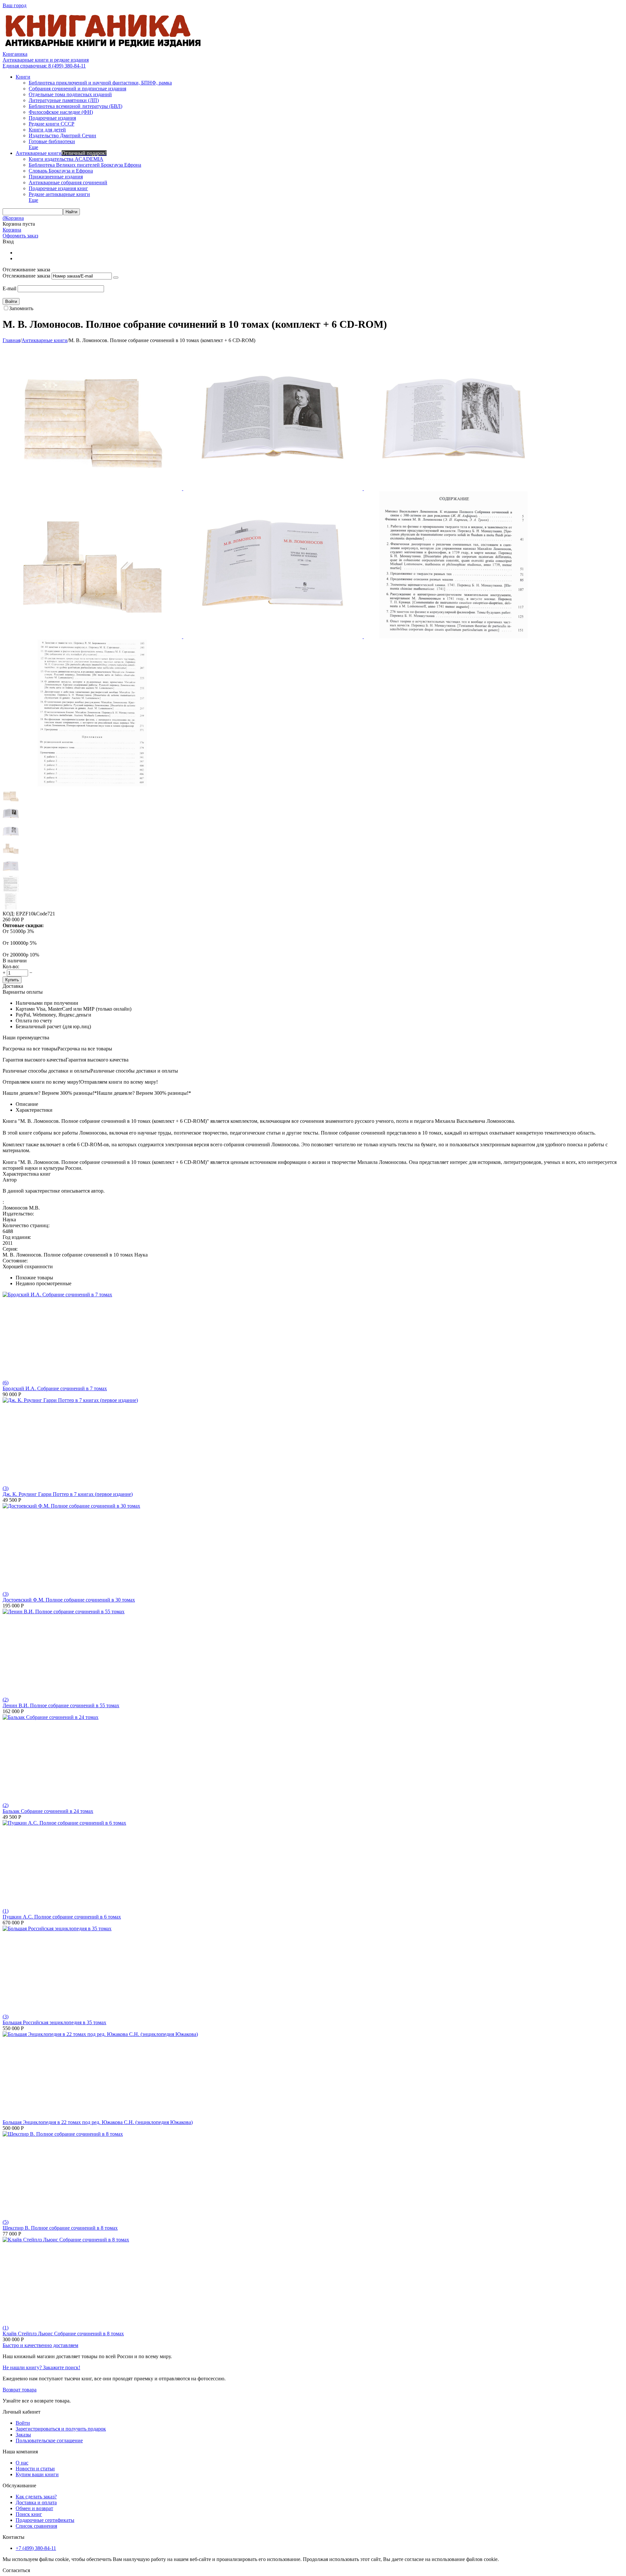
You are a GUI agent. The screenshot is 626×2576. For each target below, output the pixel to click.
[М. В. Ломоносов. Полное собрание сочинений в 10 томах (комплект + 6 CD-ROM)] (93, 488)
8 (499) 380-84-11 (44, 66)
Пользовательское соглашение (49, 2440)
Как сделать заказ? (36, 2497)
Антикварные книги (45, 340)
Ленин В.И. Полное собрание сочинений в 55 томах (61, 1705)
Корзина (12, 230)
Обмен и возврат (34, 2508)
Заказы (23, 2435)
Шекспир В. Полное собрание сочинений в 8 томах (60, 2228)
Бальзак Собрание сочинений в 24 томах (48, 1811)
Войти (23, 2423)
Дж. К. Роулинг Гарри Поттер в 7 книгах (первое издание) (68, 1494)
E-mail (9, 288)
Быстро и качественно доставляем (40, 2345)
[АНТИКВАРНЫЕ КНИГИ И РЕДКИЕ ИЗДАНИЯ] (104, 48)
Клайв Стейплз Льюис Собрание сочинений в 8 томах (63, 2334)
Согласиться (16, 2570)
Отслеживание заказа (26, 276)
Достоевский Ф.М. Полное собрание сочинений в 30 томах (69, 1600)
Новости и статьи (35, 2469)
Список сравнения (36, 2526)
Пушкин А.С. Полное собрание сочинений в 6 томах (62, 1917)
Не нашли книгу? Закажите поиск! (41, 2367)
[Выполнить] (116, 278)
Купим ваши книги (37, 2474)
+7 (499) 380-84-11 (36, 2548)
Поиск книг (29, 2514)
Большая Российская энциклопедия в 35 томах (54, 2022)
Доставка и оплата (36, 2502)
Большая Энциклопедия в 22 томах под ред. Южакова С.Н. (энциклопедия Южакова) (98, 2122)
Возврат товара (20, 2390)
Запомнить (21, 308)
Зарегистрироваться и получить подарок (61, 2429)
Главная (11, 340)
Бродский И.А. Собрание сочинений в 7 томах (55, 1388)
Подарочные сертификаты (45, 2520)
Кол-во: (11, 966)
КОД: (9, 914)
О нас (22, 2463)
